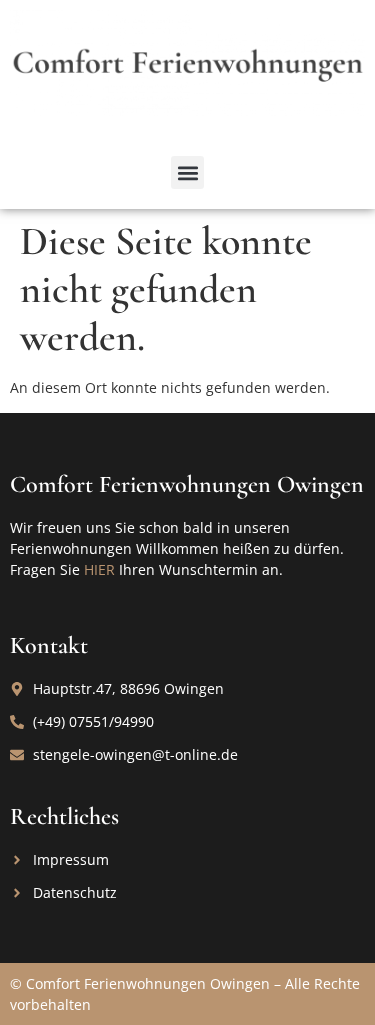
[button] (187, 172)
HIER (99, 569)
